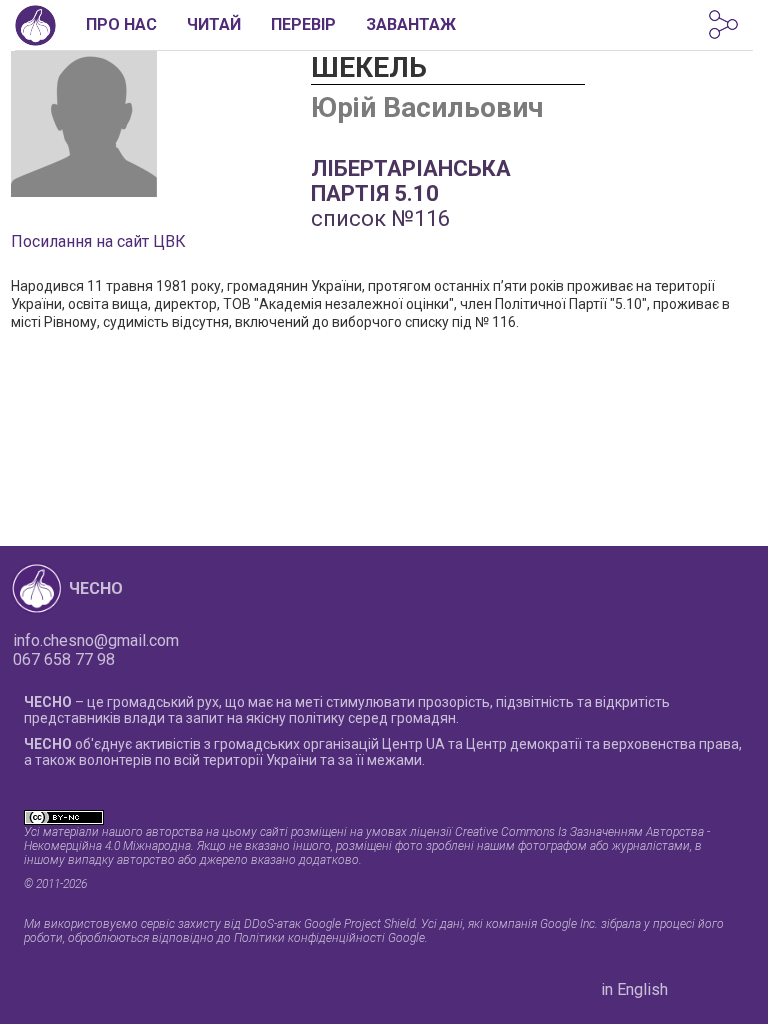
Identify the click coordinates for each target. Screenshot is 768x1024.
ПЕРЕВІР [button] (303, 24)
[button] (723, 24)
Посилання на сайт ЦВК (98, 241)
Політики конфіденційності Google (329, 938)
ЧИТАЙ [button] (214, 24)
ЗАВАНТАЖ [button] (411, 24)
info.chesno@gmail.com (96, 640)
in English (634, 989)
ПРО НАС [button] (121, 24)
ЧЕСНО (96, 588)
